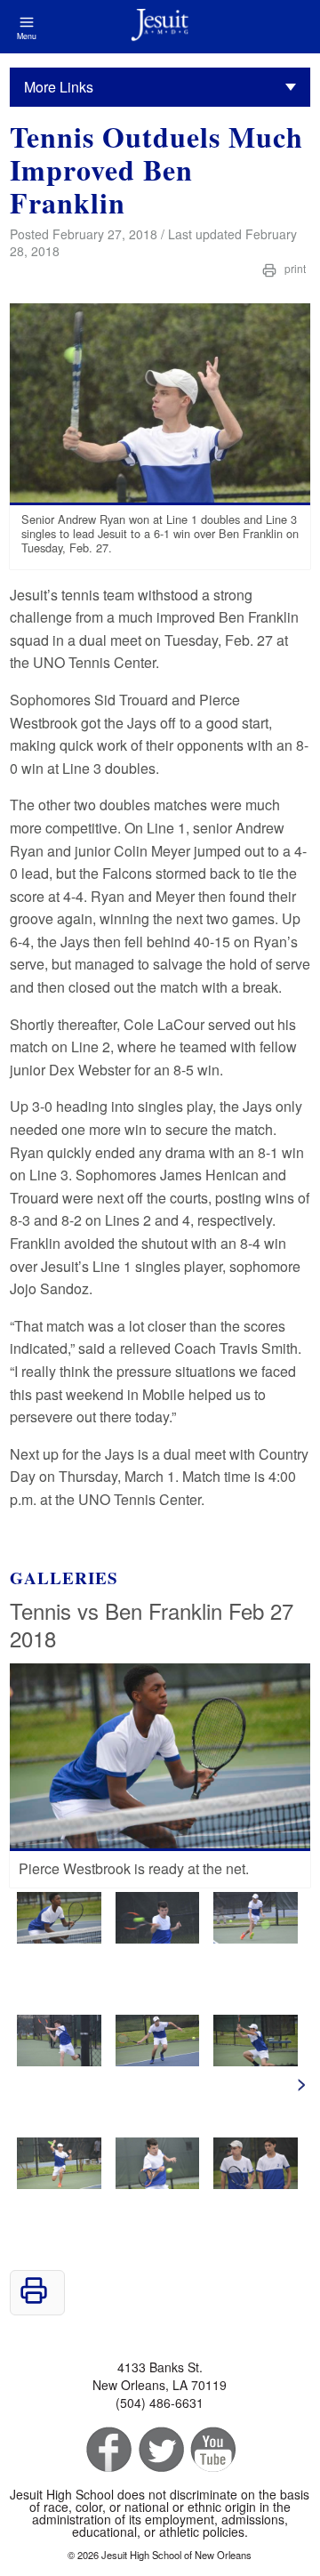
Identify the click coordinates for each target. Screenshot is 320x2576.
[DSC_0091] (158, 2061)
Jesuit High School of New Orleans (160, 27)
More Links (59, 87)
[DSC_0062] (256, 2183)
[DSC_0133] (256, 1938)
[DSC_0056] (59, 1938)
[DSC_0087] (256, 2061)
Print (294, 268)
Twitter (160, 2450)
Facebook (107, 2450)
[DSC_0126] (59, 2061)
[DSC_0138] (158, 1938)
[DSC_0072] (158, 2183)
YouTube (212, 2450)
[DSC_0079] (59, 2183)
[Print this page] (34, 2299)
